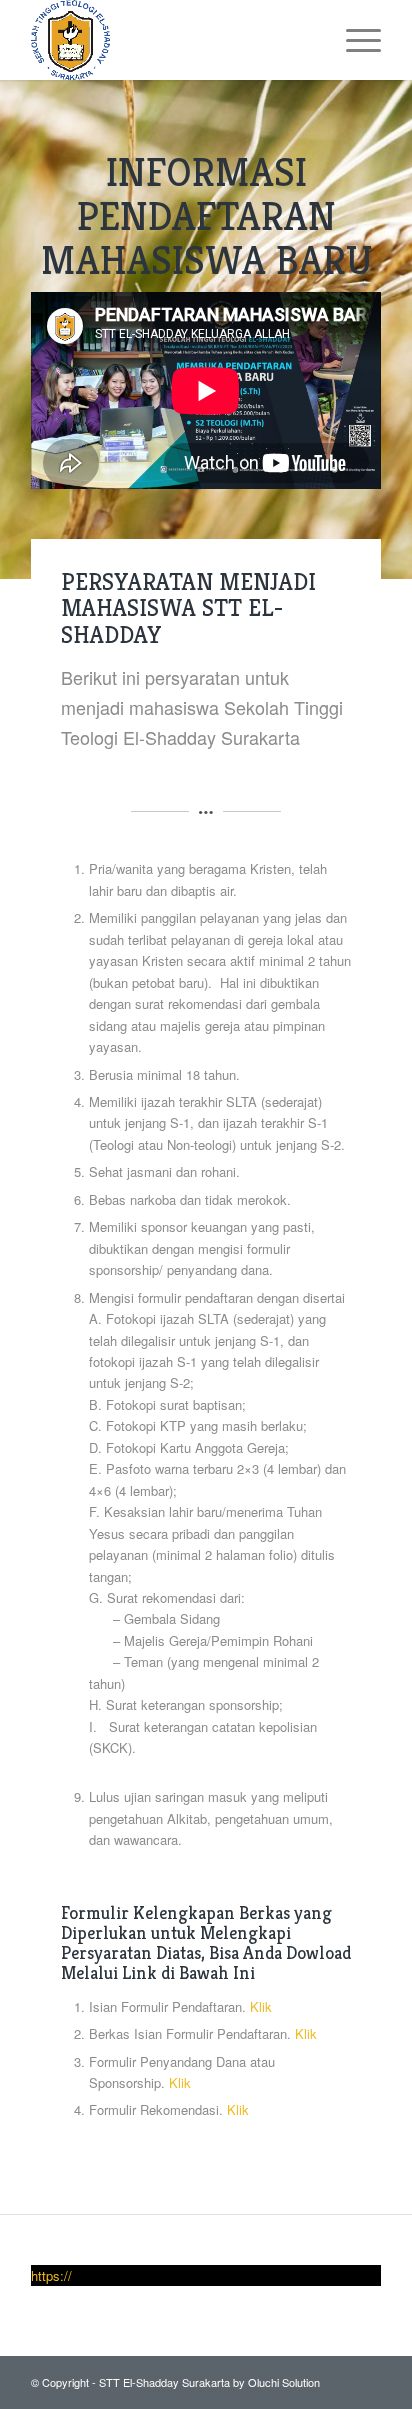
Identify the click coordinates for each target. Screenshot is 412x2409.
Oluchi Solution (284, 2382)
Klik (261, 2006)
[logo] (171, 40)
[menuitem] (353, 40)
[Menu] (353, 40)
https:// (51, 2275)
